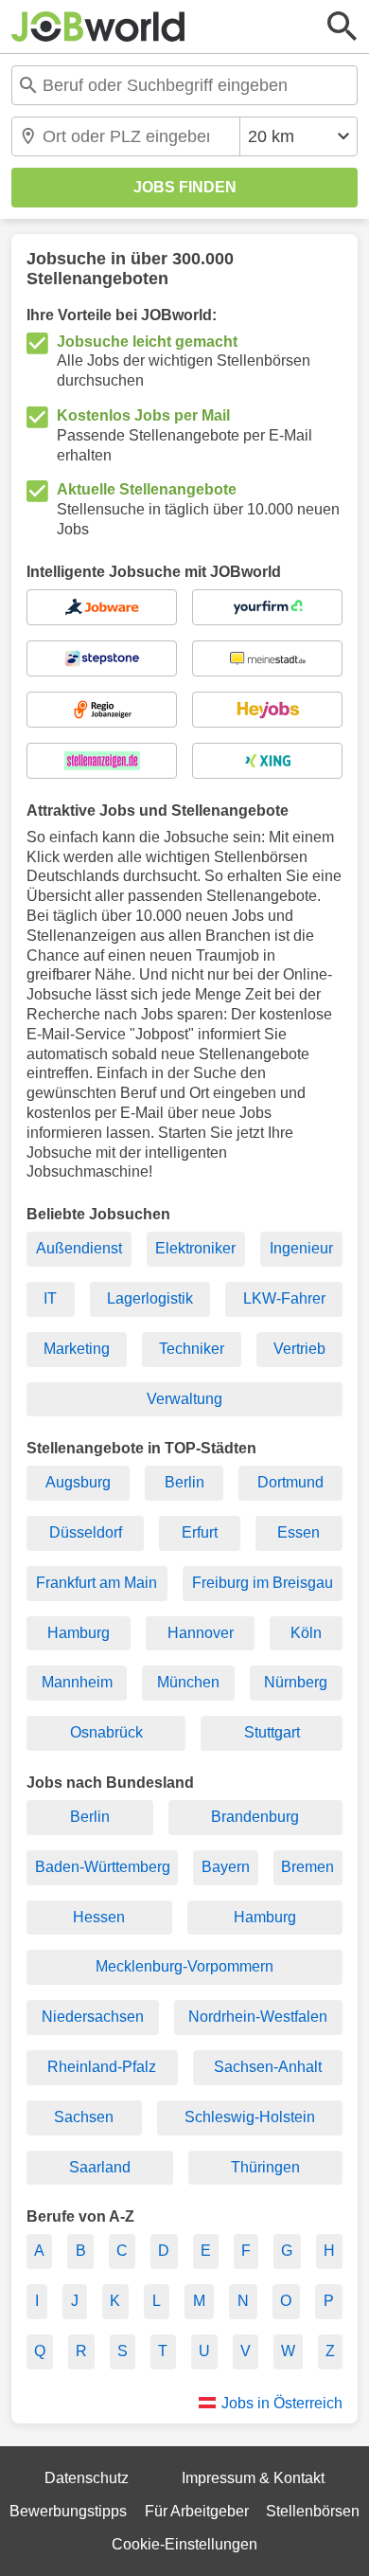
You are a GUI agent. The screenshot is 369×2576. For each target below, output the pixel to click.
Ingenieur (301, 1248)
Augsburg (78, 1482)
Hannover (201, 1633)
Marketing (77, 1349)
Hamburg (79, 1633)
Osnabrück (106, 1732)
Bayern (226, 1867)
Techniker (192, 1349)
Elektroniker (195, 1248)
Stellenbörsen (313, 2511)
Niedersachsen (93, 2017)
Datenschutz (87, 2478)
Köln (306, 1633)
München (188, 1682)
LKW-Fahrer (284, 1298)
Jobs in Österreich (282, 2403)
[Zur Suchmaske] (343, 27)
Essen (299, 1532)
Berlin (184, 1482)
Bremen (307, 1867)
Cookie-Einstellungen (184, 2544)
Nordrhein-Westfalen (258, 2017)
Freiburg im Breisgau (263, 1583)
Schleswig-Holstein (250, 2117)
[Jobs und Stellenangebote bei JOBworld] (98, 27)
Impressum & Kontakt (253, 2478)
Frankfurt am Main (97, 1583)
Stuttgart (272, 1732)
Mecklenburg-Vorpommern (184, 1966)
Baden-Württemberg (103, 1867)
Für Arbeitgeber (197, 2511)
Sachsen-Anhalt (268, 2067)
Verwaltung (184, 1399)
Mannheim (77, 1682)
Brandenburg (255, 1817)
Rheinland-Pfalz (102, 2067)
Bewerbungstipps (68, 2511)
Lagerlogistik (150, 1298)
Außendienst (79, 1248)
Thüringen (265, 2167)
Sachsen (84, 2117)
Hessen (99, 1917)
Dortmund (290, 1482)
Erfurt (200, 1532)
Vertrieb (299, 1349)
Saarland (100, 2167)
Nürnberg (296, 1682)
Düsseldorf (86, 1532)
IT (50, 1298)
